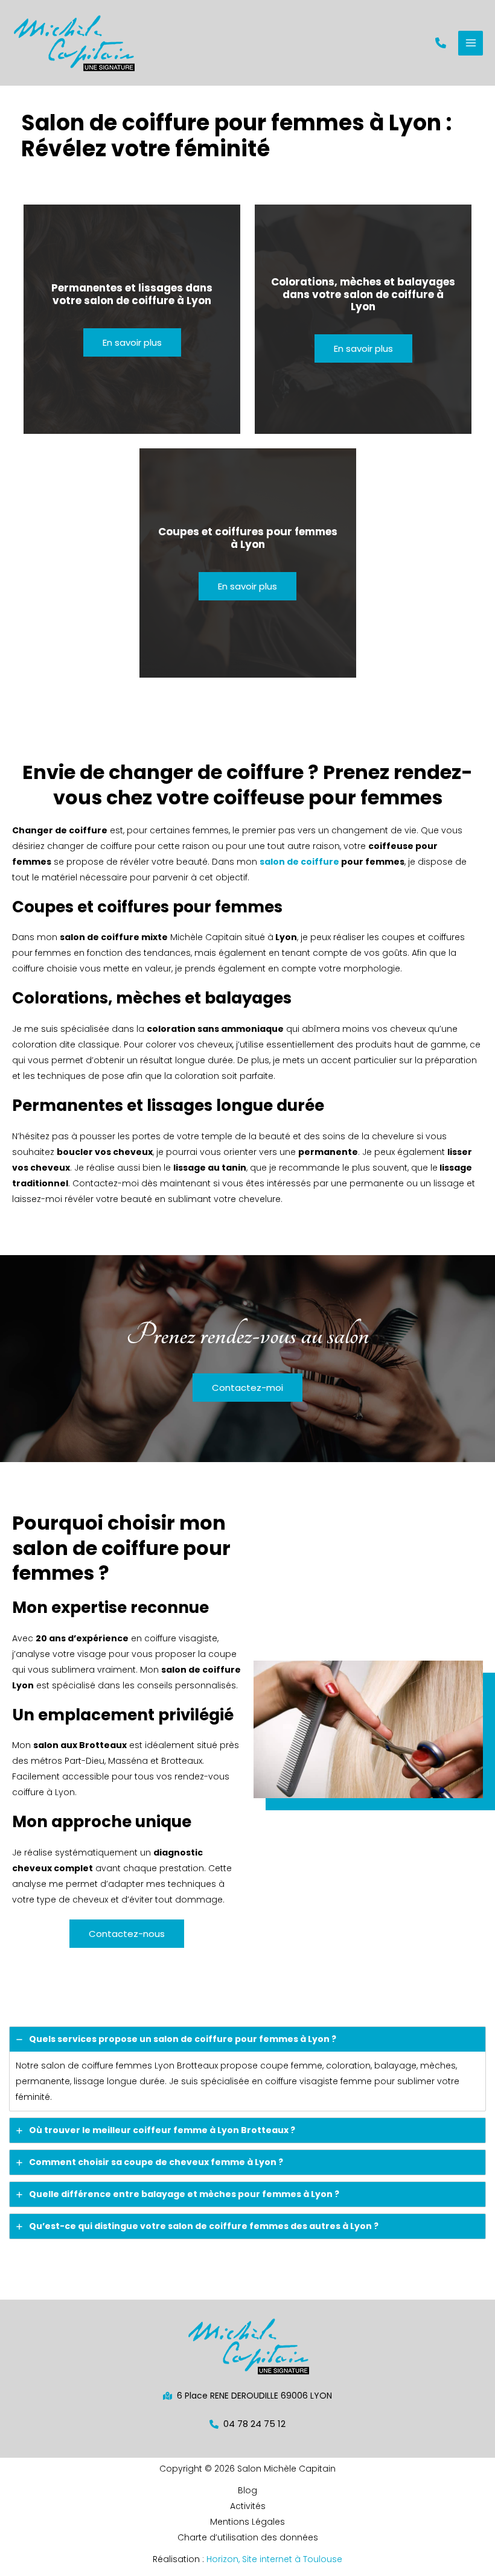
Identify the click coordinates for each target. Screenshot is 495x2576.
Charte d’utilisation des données (248, 2537)
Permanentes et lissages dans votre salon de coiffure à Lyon (132, 294)
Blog (247, 2490)
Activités (248, 2506)
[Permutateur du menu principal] (471, 43)
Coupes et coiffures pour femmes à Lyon (248, 538)
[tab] (247, 2069)
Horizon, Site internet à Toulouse (274, 2559)
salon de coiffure (299, 862)
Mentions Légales (247, 2522)
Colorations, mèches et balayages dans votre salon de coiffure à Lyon (363, 294)
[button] (441, 43)
